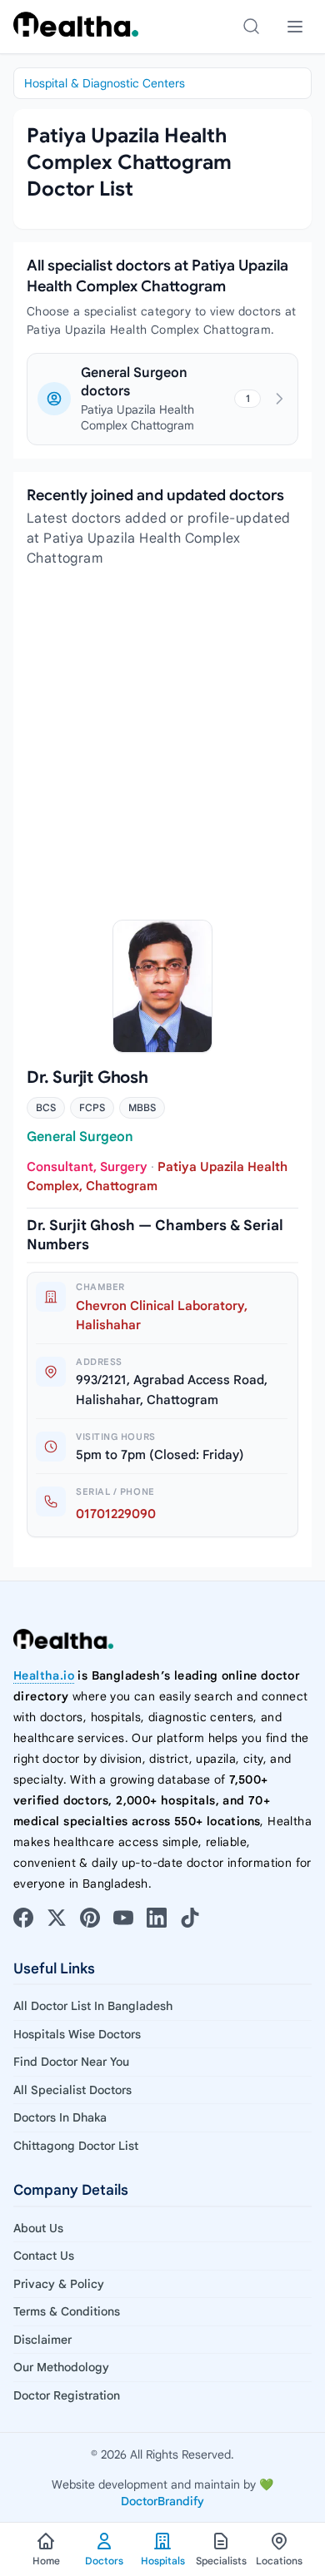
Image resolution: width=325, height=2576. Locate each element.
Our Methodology (61, 2367)
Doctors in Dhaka (60, 2117)
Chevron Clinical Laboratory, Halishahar (162, 1315)
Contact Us (44, 2256)
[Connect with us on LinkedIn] (157, 1918)
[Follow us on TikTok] (190, 1918)
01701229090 (116, 1514)
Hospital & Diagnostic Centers (105, 83)
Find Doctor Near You (71, 2062)
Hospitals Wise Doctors (77, 2034)
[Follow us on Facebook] (23, 1918)
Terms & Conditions (67, 2311)
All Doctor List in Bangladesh (93, 2006)
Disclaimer (42, 2340)
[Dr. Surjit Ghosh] (162, 986)
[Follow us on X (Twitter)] (57, 1918)
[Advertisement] (162, 744)
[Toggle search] (252, 27)
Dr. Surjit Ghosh (87, 1077)
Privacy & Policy (59, 2284)
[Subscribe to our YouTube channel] (123, 1918)
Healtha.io (44, 1675)
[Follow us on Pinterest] (90, 1918)
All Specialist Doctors (72, 2090)
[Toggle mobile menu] (295, 27)
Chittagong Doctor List (76, 2146)
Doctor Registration (67, 2395)
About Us (38, 2228)
